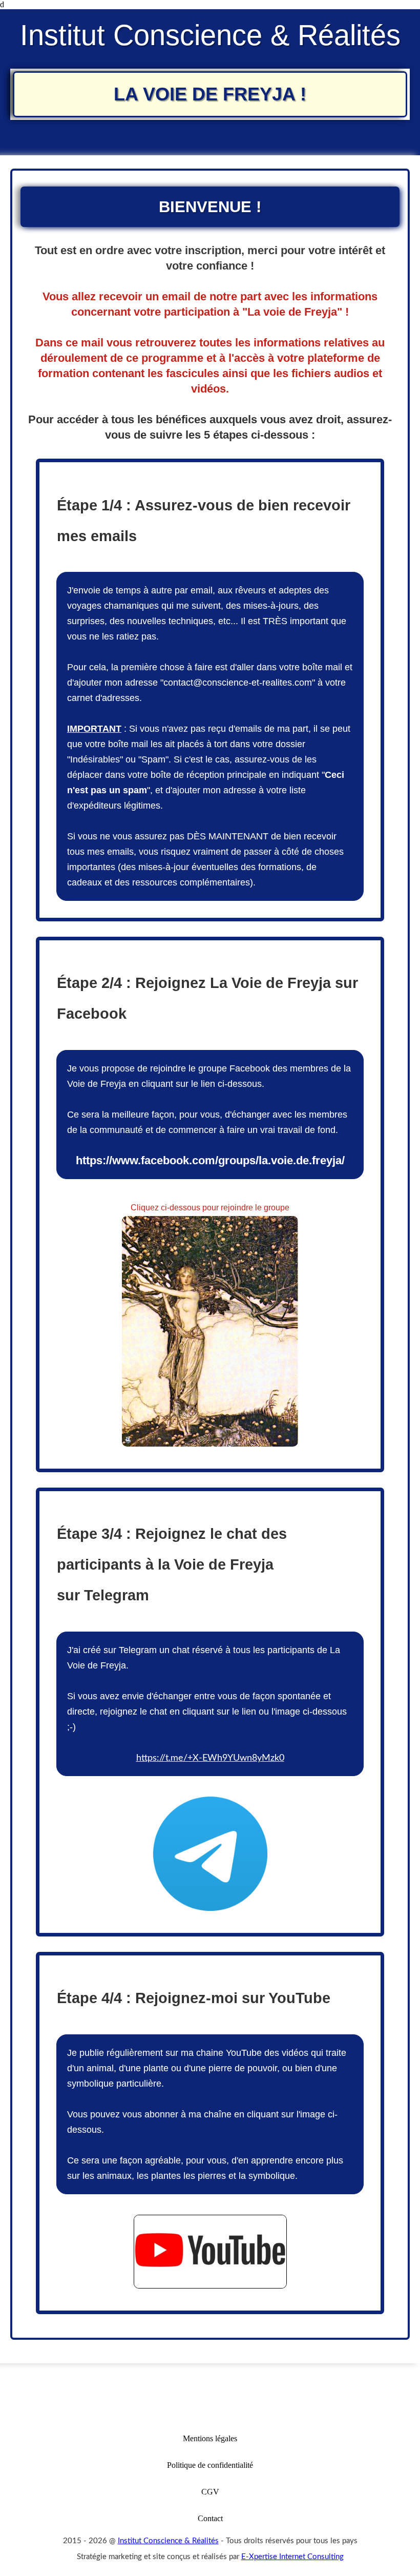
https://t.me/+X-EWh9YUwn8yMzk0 (210, 1758)
